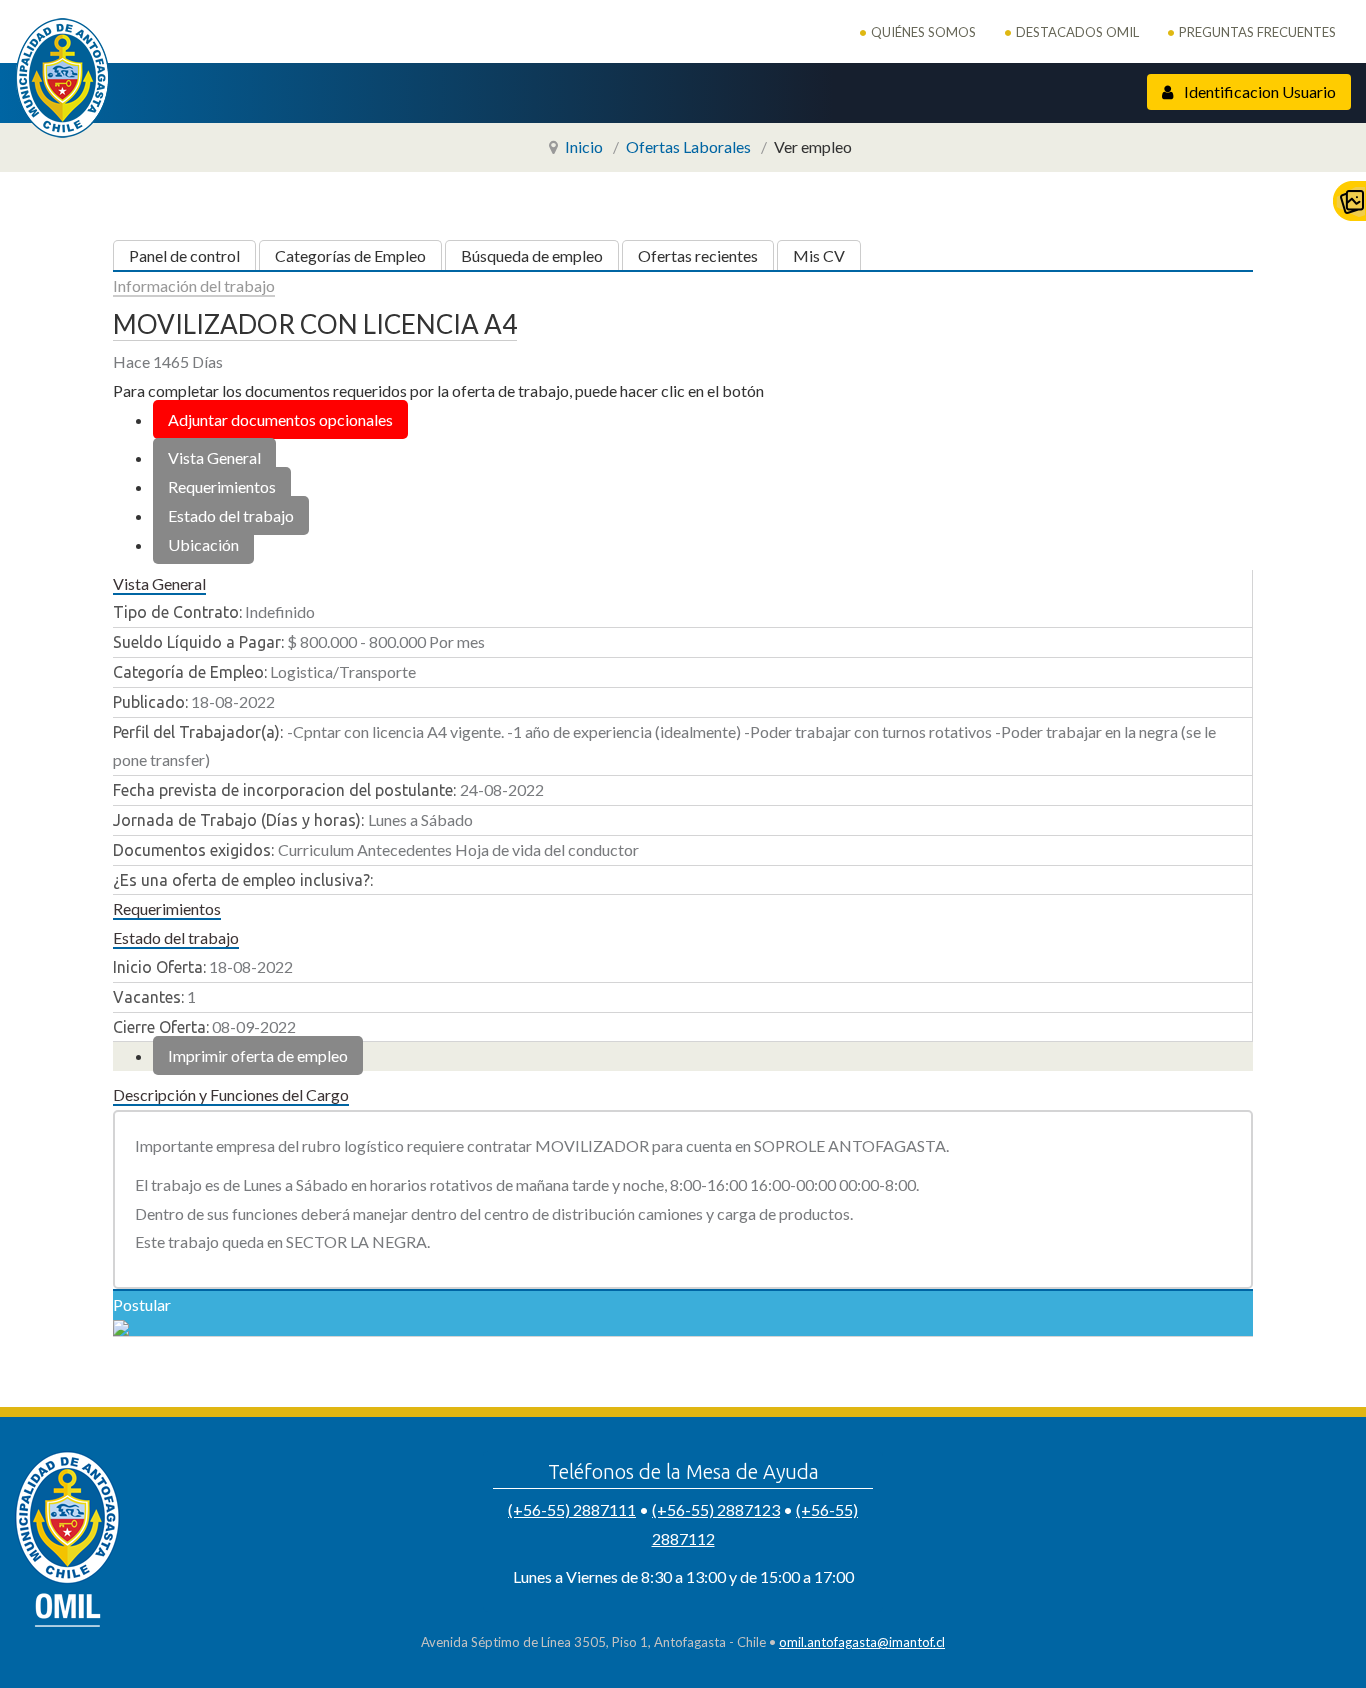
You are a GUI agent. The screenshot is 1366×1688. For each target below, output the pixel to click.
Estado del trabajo (231, 515)
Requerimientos (222, 486)
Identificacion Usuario (1258, 91)
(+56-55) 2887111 (572, 1509)
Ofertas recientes (698, 255)
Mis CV (819, 255)
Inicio (584, 146)
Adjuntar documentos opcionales (280, 419)
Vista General (214, 457)
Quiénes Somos (923, 32)
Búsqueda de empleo (532, 255)
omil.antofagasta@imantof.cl (862, 1642)
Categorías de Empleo (350, 255)
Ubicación (203, 544)
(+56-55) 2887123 (716, 1509)
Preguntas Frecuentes (1257, 32)
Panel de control (184, 255)
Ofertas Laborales (688, 146)
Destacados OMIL (1077, 32)
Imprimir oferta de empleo (258, 1055)
